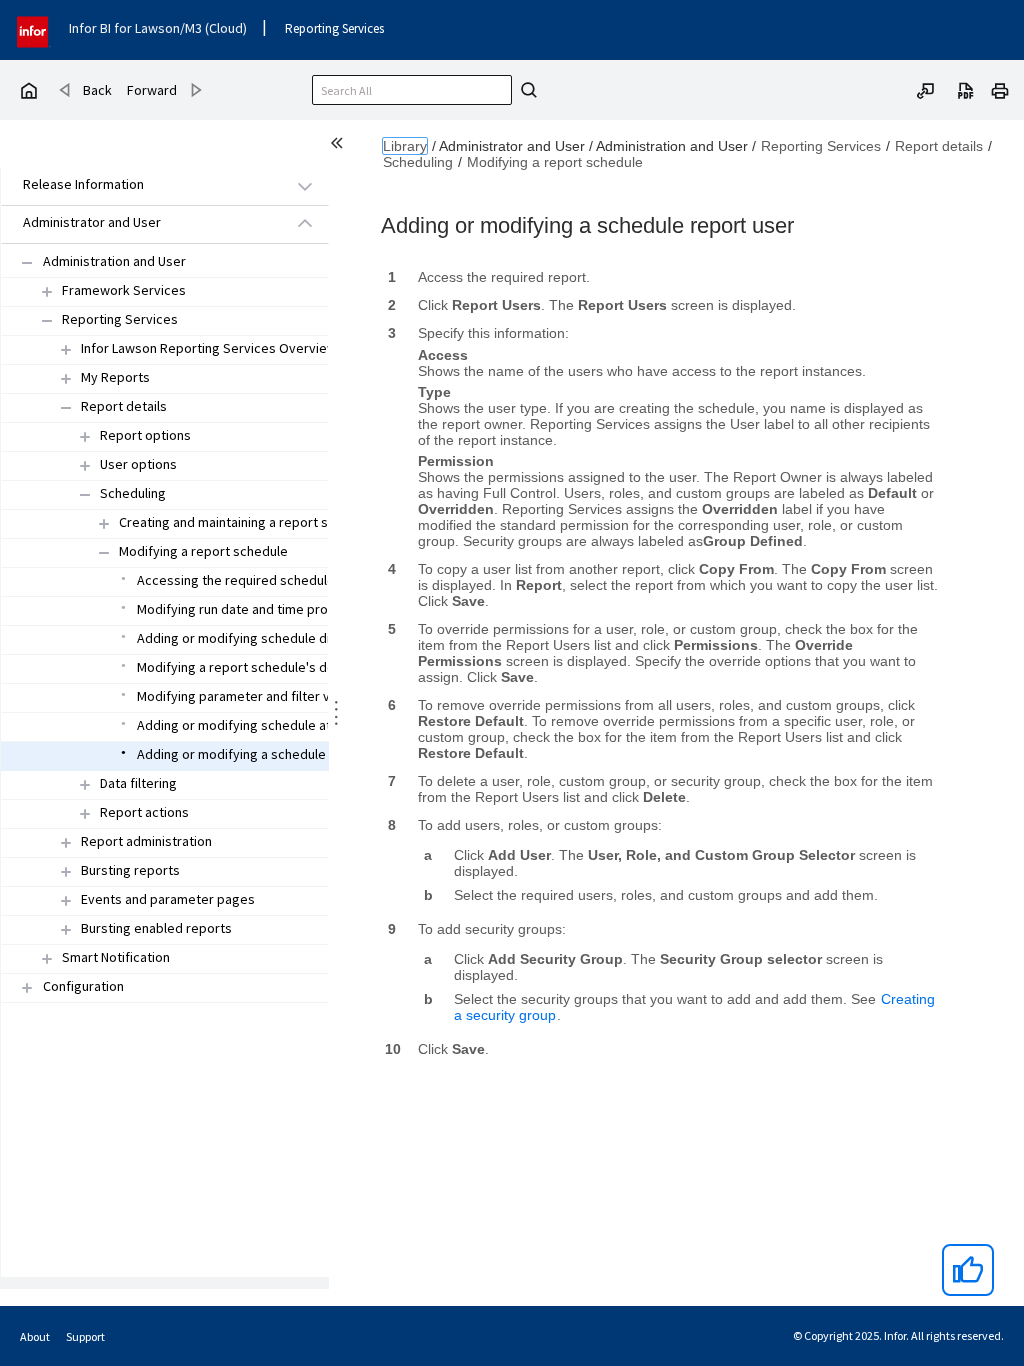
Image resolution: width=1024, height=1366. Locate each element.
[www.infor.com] (34, 29)
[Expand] (66, 349)
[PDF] (966, 89)
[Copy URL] (926, 89)
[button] (142, 185)
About (35, 1336)
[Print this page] (1000, 89)
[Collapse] (27, 262)
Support (85, 1336)
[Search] (526, 90)
